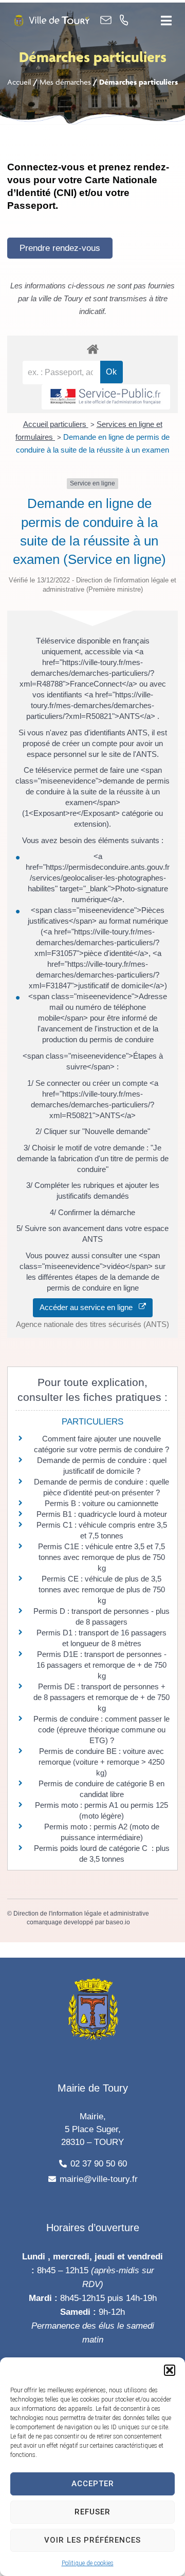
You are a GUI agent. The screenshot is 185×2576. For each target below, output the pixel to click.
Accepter (93, 2484)
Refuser (92, 2512)
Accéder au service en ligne (89, 1307)
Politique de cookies (88, 2563)
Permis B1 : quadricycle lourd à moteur (102, 1514)
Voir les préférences (92, 2540)
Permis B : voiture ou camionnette (101, 1503)
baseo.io (118, 1922)
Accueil (19, 82)
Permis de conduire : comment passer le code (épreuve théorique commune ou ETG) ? (101, 1730)
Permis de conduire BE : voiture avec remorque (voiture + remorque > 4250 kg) (101, 1762)
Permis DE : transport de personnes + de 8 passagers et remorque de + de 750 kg (101, 1697)
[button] (170, 2370)
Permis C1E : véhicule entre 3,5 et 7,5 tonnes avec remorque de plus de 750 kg (101, 1557)
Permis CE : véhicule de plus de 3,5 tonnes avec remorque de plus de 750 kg (102, 1589)
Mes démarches (65, 82)
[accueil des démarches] (92, 349)
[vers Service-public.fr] (106, 397)
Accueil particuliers (56, 424)
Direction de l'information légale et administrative (81, 1914)
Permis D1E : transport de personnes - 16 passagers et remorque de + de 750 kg (101, 1665)
